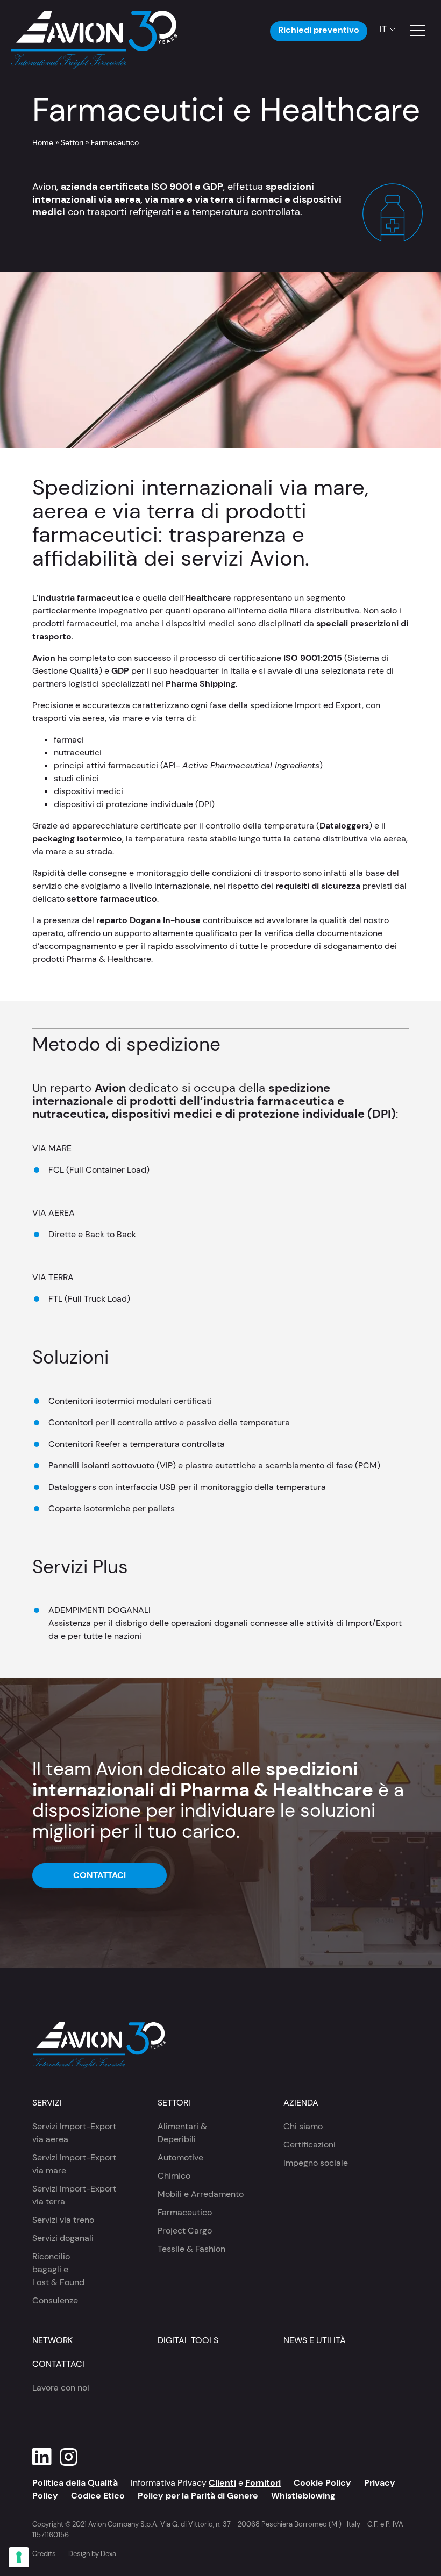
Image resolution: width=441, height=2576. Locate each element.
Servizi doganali (63, 2238)
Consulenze (55, 2300)
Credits (44, 2554)
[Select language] (384, 29)
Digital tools (188, 2340)
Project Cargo (185, 2231)
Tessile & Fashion (191, 2249)
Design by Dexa (92, 2554)
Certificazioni (310, 2145)
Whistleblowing (303, 2496)
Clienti (222, 2483)
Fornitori (263, 2483)
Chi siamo (303, 2126)
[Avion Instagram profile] (69, 2457)
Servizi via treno (63, 2220)
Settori (72, 142)
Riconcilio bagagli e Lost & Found (58, 2269)
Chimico (174, 2176)
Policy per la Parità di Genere (198, 2496)
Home (43, 142)
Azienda (301, 2103)
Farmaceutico (185, 2212)
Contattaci (99, 1875)
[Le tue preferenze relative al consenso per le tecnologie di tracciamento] (19, 2557)
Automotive (180, 2157)
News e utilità (315, 2340)
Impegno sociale (316, 2163)
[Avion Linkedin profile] (42, 2457)
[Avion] (94, 31)
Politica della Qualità (75, 2483)
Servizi (47, 2103)
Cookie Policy (322, 2483)
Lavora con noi (61, 2388)
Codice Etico (98, 2496)
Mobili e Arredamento (201, 2194)
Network (52, 2340)
